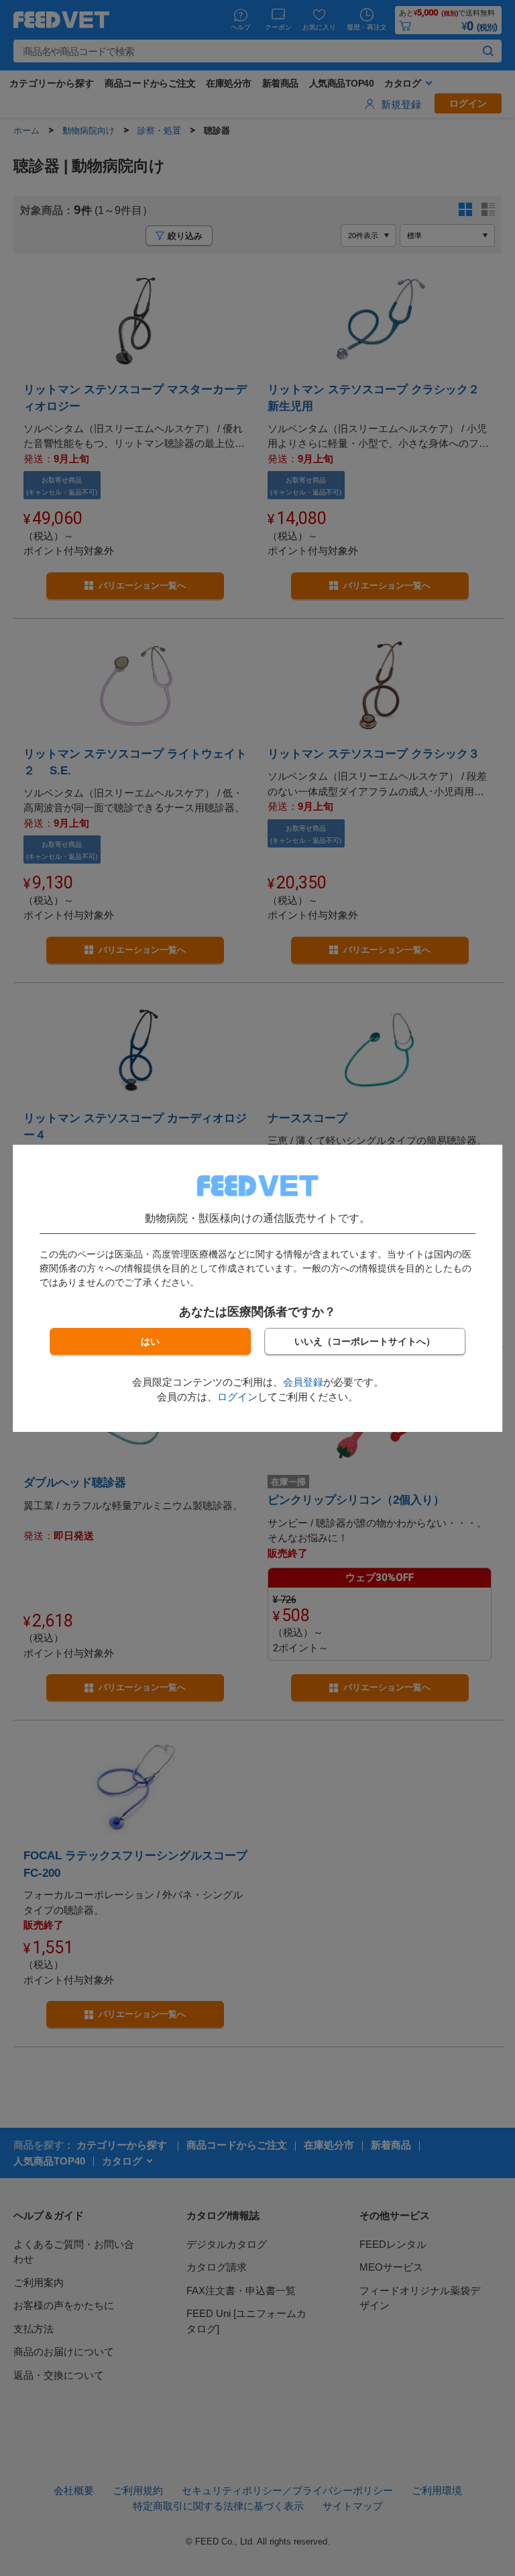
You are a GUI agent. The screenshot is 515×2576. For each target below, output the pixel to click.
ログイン (237, 1397)
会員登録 (303, 1382)
